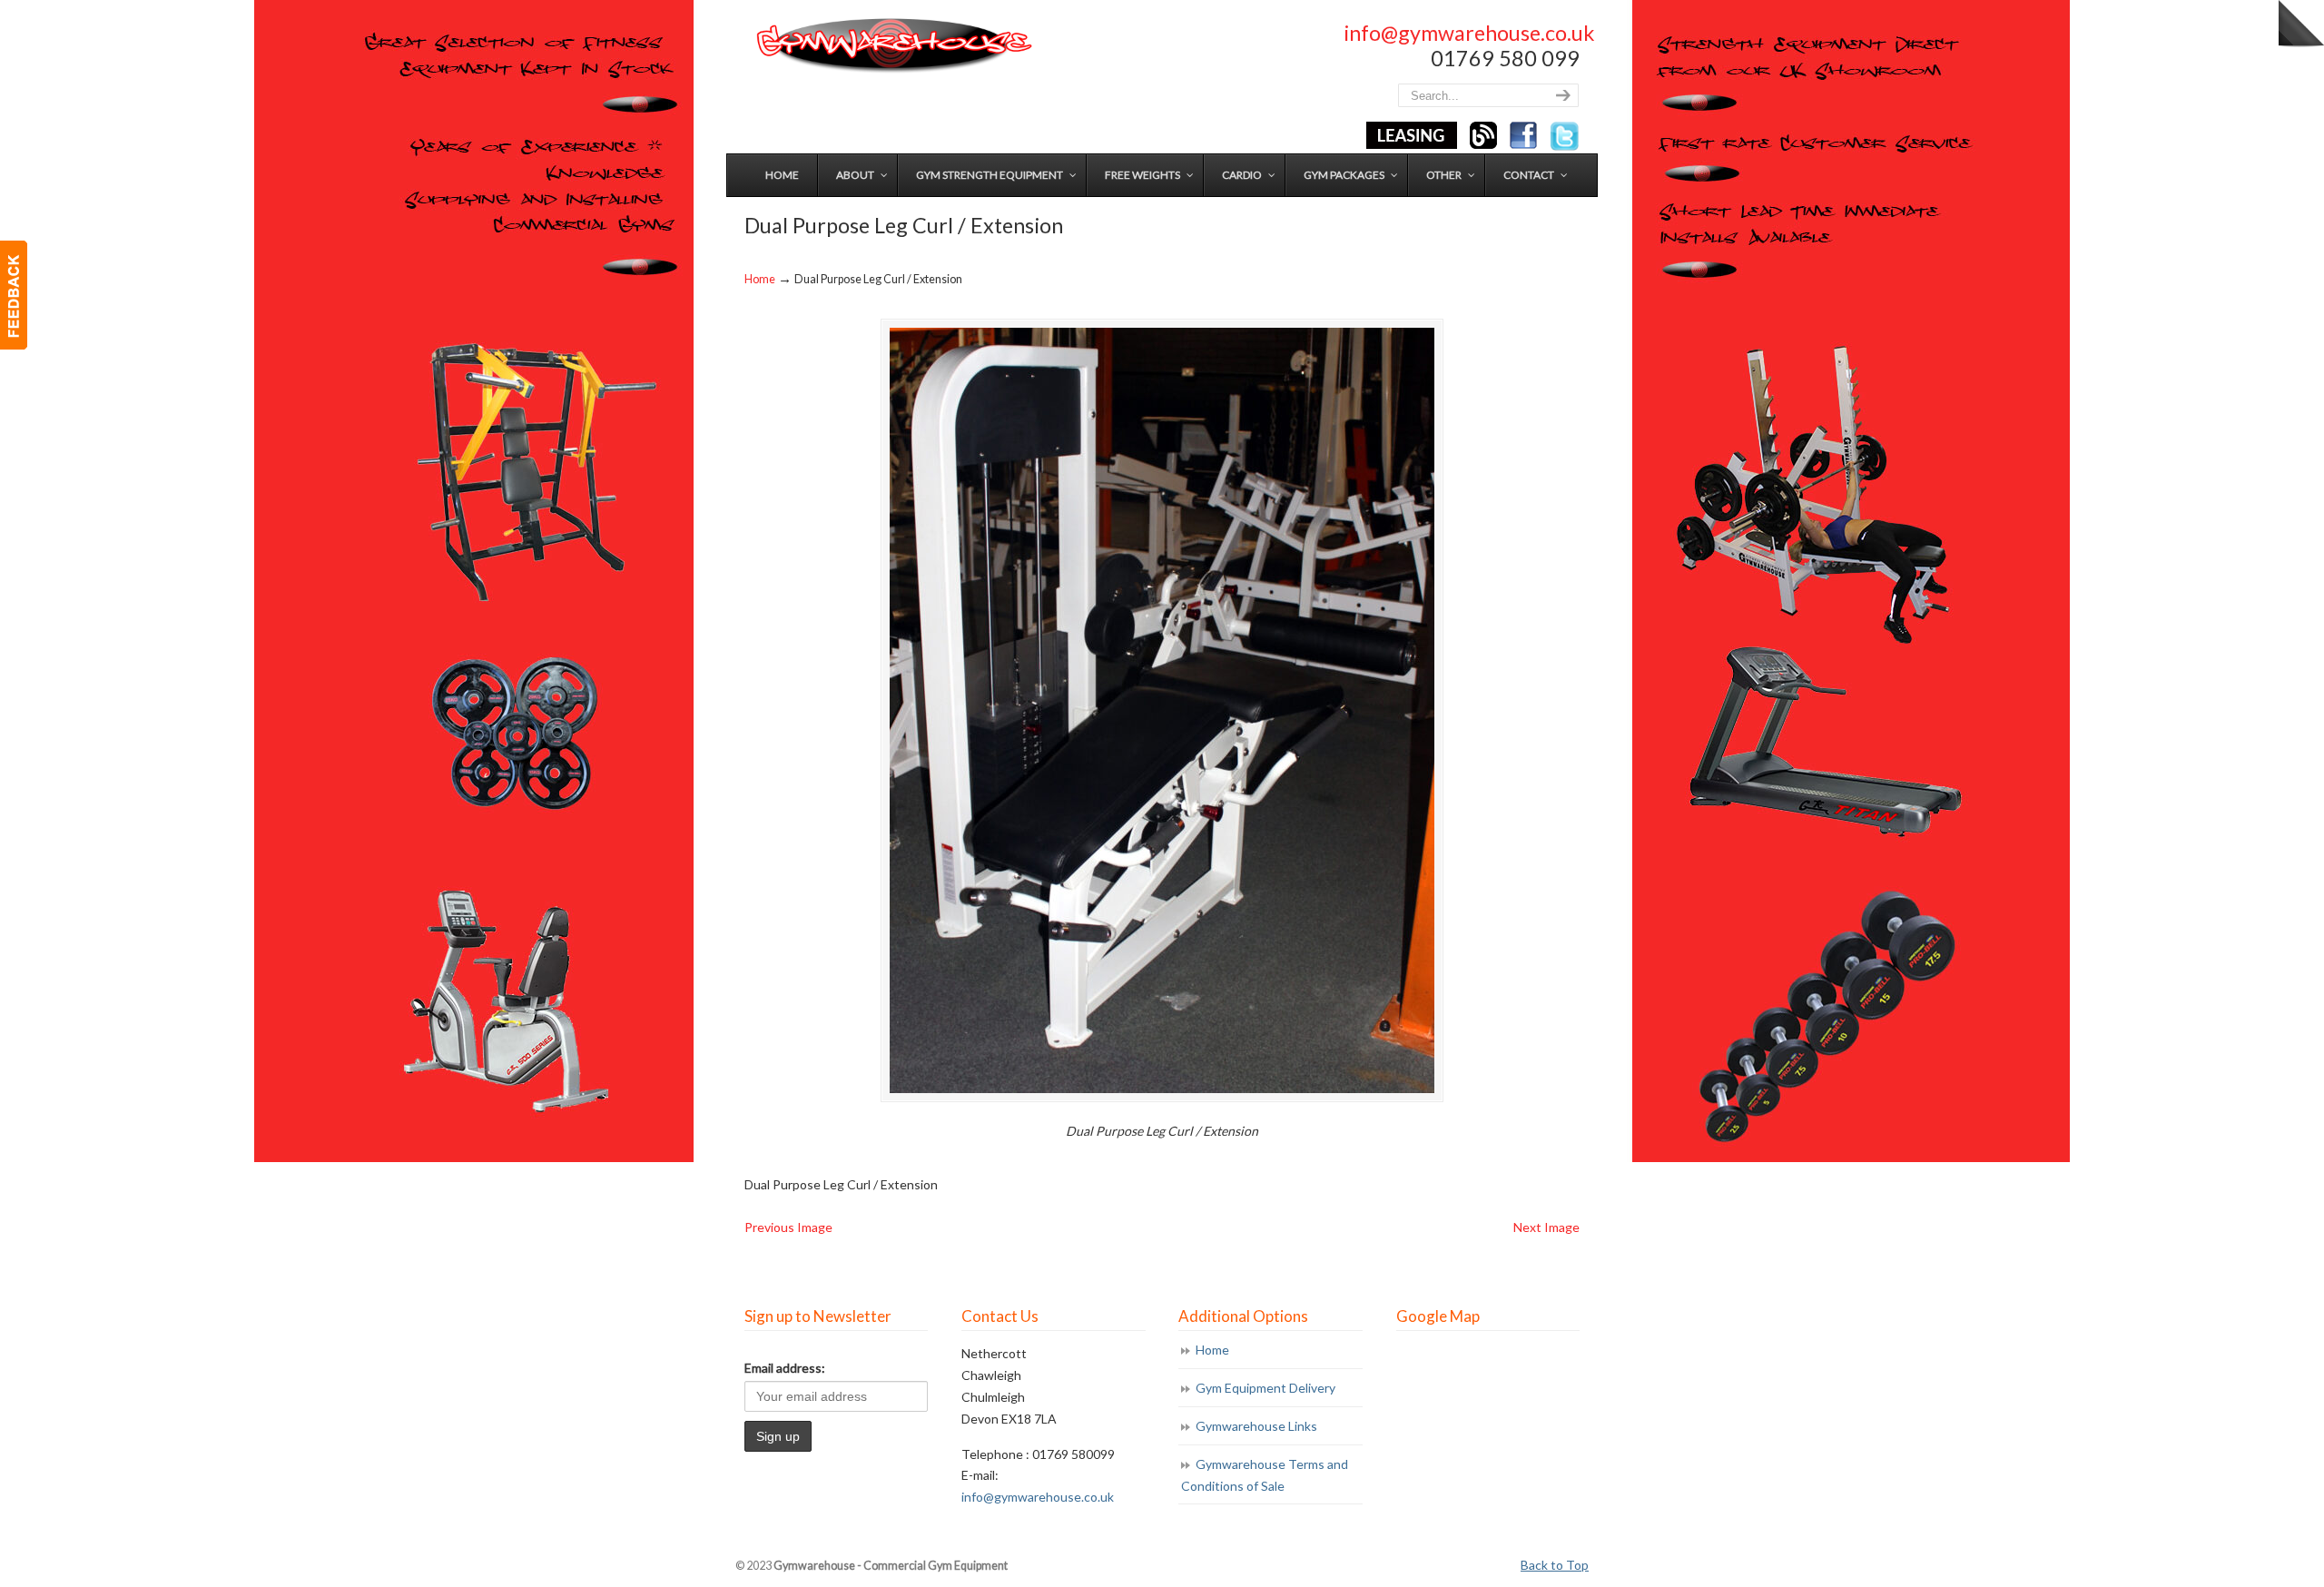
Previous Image (788, 1227)
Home (760, 279)
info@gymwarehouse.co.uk (1469, 33)
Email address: (785, 1368)
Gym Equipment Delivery (1265, 1388)
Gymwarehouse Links (1256, 1426)
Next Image (1546, 1227)
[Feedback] (14, 295)
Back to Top (1555, 1565)
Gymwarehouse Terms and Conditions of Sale (1265, 1475)
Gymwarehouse (892, 46)
